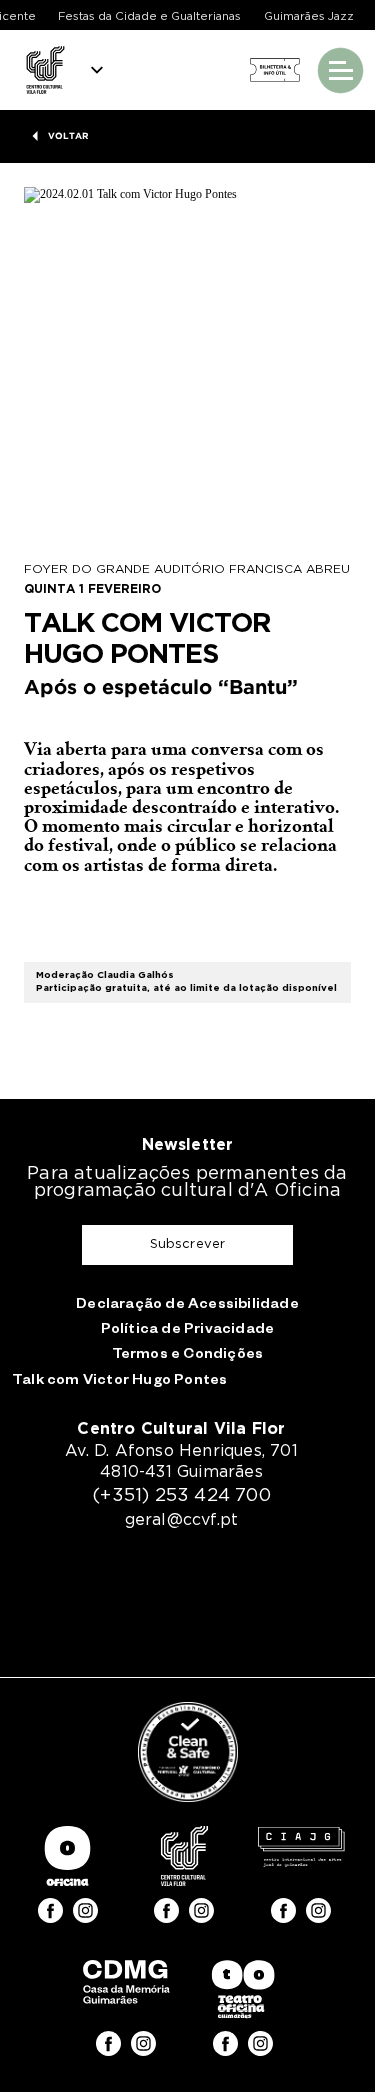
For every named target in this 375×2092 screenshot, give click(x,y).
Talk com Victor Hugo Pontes (119, 1382)
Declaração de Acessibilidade (187, 1306)
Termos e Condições (188, 1356)
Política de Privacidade (188, 1331)
